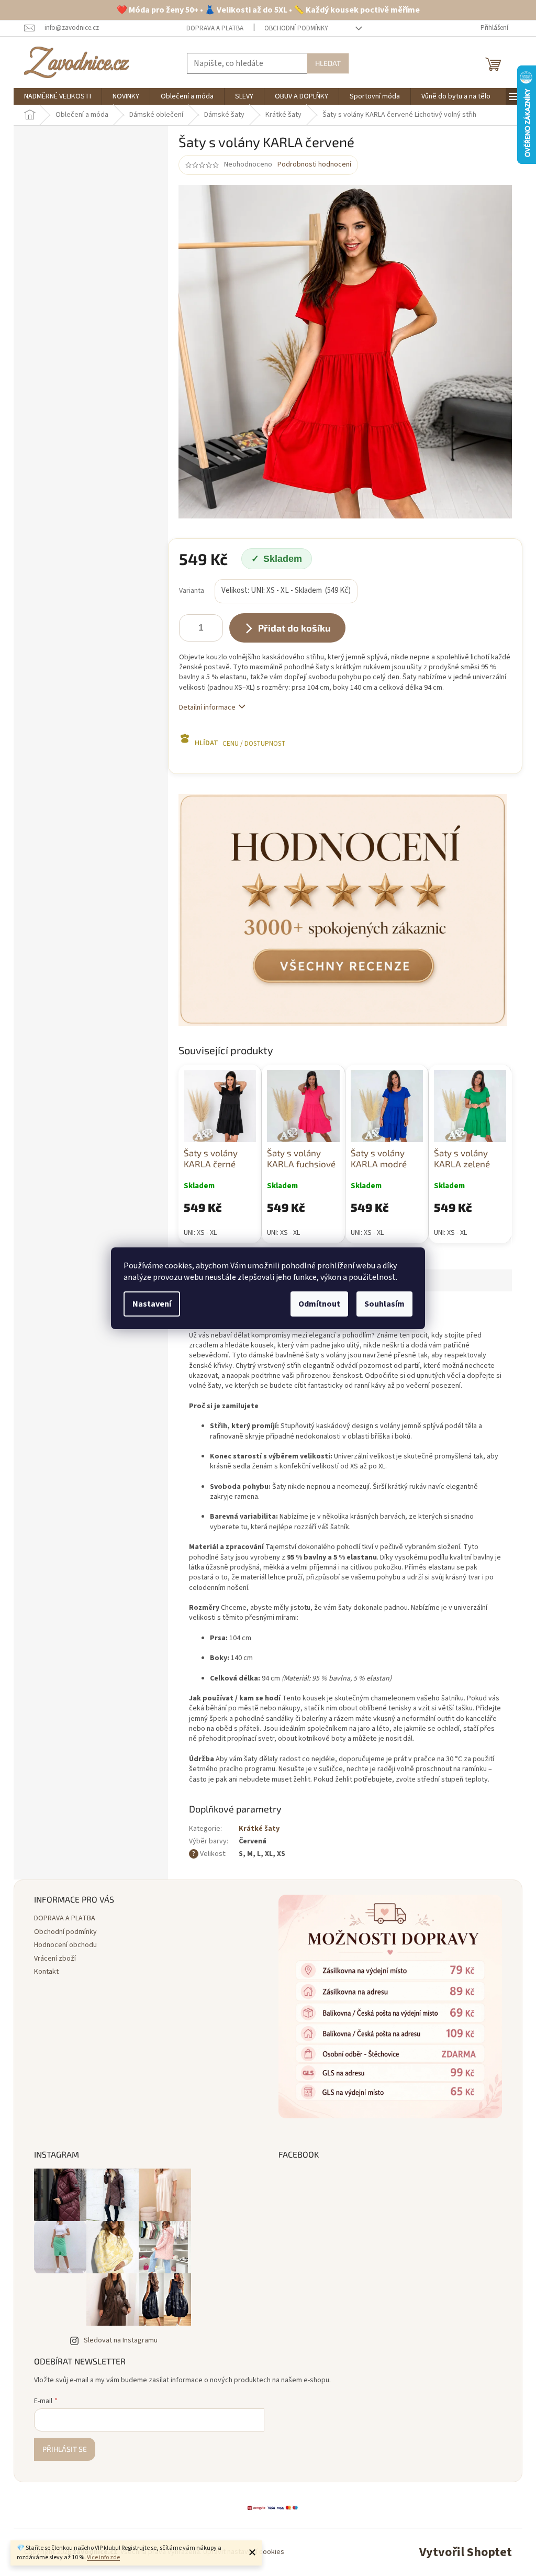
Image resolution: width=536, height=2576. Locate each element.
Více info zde (103, 2557)
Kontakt (46, 1972)
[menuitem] (58, 96)
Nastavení (152, 1304)
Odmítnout (319, 1304)
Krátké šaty (259, 1829)
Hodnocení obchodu (65, 1945)
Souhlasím (384, 1304)
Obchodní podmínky (296, 28)
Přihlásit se (65, 2449)
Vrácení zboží (55, 1959)
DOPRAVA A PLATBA (215, 28)
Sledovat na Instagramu (121, 2340)
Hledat (328, 63)
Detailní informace (207, 707)
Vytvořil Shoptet (466, 2552)
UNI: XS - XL (200, 1233)
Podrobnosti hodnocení (314, 165)
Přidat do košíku (294, 628)
